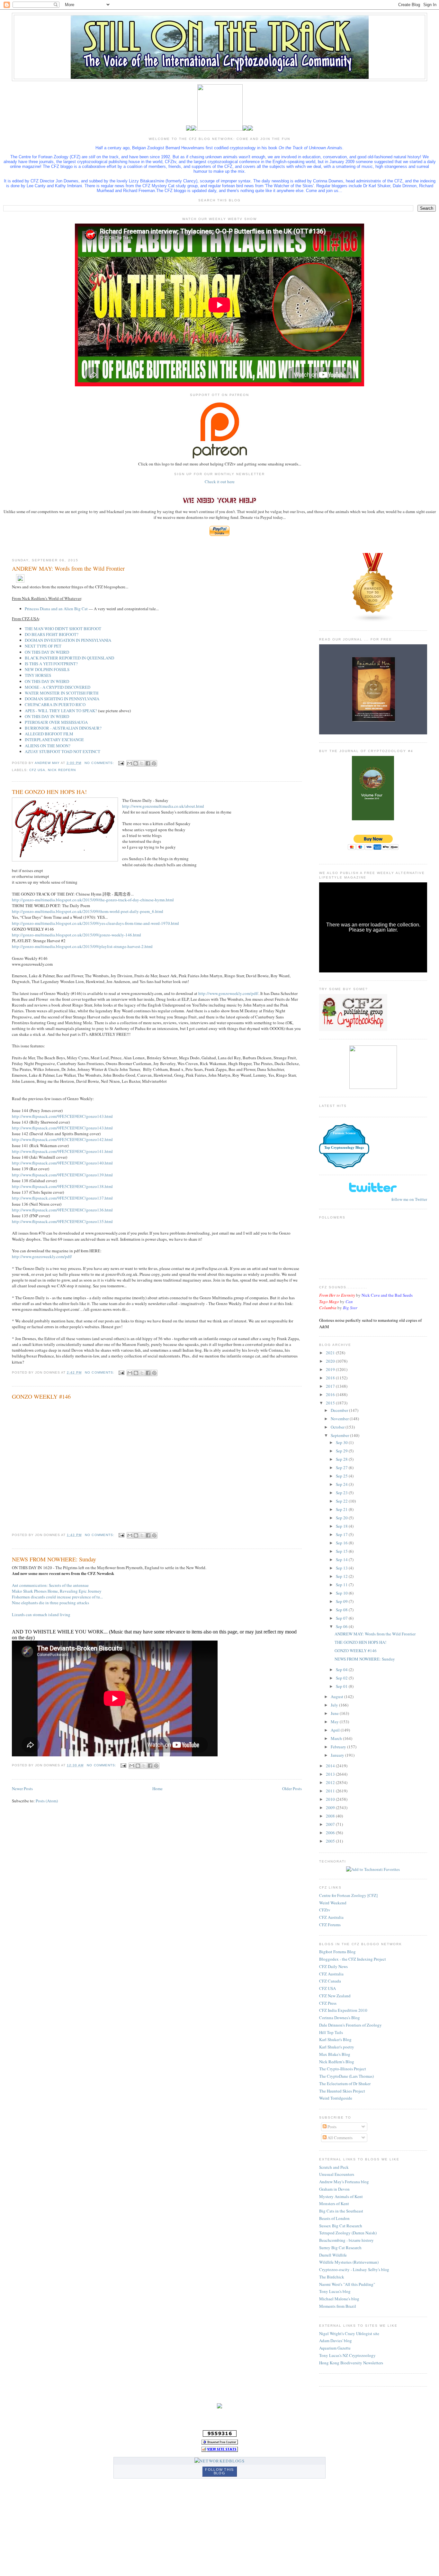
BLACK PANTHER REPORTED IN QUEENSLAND (69, 658)
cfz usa (37, 770)
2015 (331, 1403)
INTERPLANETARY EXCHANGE (54, 740)
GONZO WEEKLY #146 (41, 1396)
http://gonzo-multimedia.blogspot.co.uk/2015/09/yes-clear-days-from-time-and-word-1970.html (95, 923)
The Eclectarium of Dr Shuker (345, 2084)
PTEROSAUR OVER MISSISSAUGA (56, 722)
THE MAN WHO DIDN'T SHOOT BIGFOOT (63, 629)
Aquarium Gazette (335, 2348)
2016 (331, 1394)
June (335, 1713)
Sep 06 (342, 1626)
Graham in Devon (334, 2189)
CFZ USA (327, 1988)
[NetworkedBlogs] (219, 2461)
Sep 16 (342, 1543)
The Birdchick (332, 2277)
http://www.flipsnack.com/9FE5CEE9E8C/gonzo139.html (62, 1175)
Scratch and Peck (334, 2167)
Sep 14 (342, 1559)
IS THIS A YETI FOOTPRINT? (51, 664)
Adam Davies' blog (336, 2341)
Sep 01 (342, 1686)
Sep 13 (342, 1568)
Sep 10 (342, 1593)
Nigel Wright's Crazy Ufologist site (349, 2333)
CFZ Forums (330, 1925)
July (335, 1705)
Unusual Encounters (337, 2174)
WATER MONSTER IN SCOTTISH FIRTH (62, 693)
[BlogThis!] (136, 763)
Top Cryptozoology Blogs (344, 1147)
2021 (331, 1353)
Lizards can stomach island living (41, 1615)
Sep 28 (342, 1459)
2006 (331, 1833)
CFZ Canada (330, 1981)
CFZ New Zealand (335, 1996)
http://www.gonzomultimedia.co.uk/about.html (163, 806)
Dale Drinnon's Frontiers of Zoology (350, 2025)
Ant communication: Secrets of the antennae (50, 1585)
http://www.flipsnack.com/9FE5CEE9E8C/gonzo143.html (62, 1116)
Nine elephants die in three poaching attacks (50, 1603)
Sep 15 (342, 1551)
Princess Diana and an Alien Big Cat (56, 609)
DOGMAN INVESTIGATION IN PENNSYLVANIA (68, 640)
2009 (331, 1808)
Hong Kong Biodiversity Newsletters (351, 2363)
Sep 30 (342, 1442)
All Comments (340, 2138)
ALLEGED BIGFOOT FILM (49, 734)
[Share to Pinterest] (154, 763)
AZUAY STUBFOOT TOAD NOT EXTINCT (63, 751)
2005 (331, 1841)
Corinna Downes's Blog (340, 2018)
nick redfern (62, 770)
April (336, 1730)
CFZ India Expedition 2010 (343, 2010)
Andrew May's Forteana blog (344, 2182)
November (340, 1419)
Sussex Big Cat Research (341, 2226)
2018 (331, 1378)
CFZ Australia (331, 1917)
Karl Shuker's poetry (337, 2047)
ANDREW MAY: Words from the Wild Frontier (68, 568)
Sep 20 (342, 1518)
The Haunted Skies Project (342, 2091)
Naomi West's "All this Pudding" (347, 2284)
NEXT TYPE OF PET (43, 646)
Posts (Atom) (47, 1801)
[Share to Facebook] (148, 763)
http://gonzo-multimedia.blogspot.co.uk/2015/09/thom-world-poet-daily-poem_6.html (88, 911)
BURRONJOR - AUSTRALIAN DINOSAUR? (63, 728)
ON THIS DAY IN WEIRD (47, 652)
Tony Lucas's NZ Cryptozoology (347, 2355)
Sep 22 (342, 1501)
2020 (331, 1361)
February (339, 1747)
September (340, 1435)
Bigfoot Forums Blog (337, 1952)
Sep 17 (342, 1534)
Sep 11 (342, 1585)
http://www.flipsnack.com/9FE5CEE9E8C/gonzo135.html (62, 1221)
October (338, 1427)
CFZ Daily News (333, 1966)
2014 (331, 1766)
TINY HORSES (38, 675)
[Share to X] (142, 763)
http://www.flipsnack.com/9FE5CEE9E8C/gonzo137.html (62, 1198)
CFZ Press (328, 2003)
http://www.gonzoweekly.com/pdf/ (228, 993)
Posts (331, 2127)
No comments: (100, 763)
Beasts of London (334, 2218)
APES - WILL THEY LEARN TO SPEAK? (61, 711)
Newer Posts (22, 1789)
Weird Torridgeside (336, 2098)
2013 (331, 1774)
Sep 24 (342, 1484)
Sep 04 (342, 1670)
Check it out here (220, 482)
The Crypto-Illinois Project (343, 2069)
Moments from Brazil (338, 2306)
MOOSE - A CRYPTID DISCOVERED (58, 687)
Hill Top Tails (331, 2032)
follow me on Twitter (409, 1199)
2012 (331, 1782)
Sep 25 (342, 1476)
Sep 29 (342, 1451)
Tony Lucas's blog (335, 2291)
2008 (331, 1816)
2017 (331, 1386)
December (340, 1410)
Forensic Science (344, 1133)
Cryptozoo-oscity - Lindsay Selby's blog (354, 2269)
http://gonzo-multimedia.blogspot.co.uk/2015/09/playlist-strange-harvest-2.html (82, 946)
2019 (331, 1369)
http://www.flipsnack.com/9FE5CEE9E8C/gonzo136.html (62, 1210)
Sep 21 (342, 1509)
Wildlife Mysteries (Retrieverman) (349, 2262)
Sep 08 (342, 1610)
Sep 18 (342, 1526)
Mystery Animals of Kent (341, 2196)
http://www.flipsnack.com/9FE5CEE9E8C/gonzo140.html (62, 1163)
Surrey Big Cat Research (340, 2248)
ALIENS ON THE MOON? (48, 746)
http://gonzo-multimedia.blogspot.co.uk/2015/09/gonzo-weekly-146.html (76, 935)
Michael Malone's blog (339, 2299)
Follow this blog (219, 2471)
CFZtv (325, 1910)
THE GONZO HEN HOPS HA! (49, 792)
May (335, 1722)
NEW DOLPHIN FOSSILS (47, 669)
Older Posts (292, 1789)
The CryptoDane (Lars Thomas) (346, 2076)
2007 (331, 1824)
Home (157, 1789)
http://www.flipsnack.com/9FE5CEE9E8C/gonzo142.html (62, 1139)
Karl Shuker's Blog (335, 2039)
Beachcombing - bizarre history (346, 2240)
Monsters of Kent (334, 2203)
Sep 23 (342, 1493)
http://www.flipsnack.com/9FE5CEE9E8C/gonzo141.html (62, 1151)
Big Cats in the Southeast (341, 2211)
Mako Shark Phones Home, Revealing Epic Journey (57, 1591)
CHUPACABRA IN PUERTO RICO (55, 704)
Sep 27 (342, 1467)
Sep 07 (342, 1618)
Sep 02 (342, 1678)
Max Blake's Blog (335, 2054)
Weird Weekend (333, 1903)
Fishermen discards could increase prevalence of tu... (57, 1597)
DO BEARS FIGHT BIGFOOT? (52, 634)
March (337, 1738)
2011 (331, 1791)
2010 (331, 1799)
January (338, 1755)
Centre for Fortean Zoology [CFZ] (348, 1895)
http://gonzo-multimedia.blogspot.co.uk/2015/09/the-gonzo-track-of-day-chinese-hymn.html (93, 900)
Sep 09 (342, 1601)
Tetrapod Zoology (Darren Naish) (348, 2233)
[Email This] (130, 763)
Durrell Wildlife (333, 2255)
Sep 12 (342, 1576)
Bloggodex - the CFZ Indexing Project (353, 1959)
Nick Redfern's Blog (337, 2062)
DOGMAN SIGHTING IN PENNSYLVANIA (62, 699)
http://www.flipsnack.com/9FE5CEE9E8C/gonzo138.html (62, 1186)
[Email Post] (121, 763)
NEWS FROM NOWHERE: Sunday (54, 1559)
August (337, 1697)
